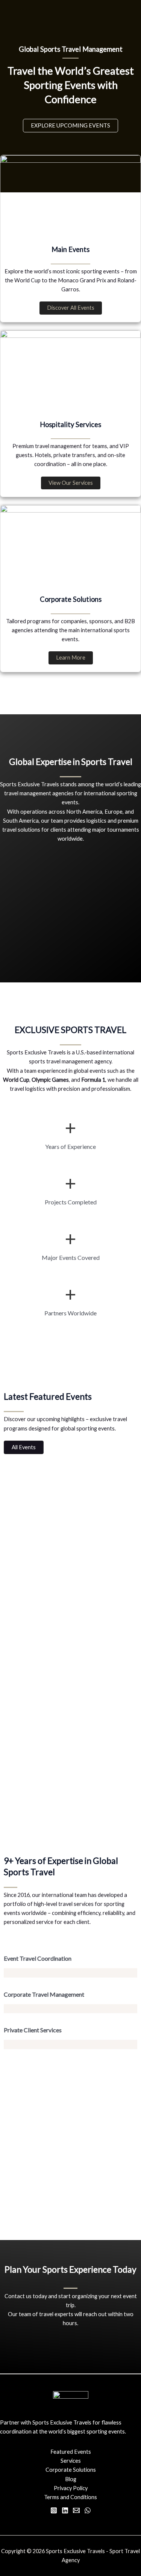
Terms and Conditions (70, 2497)
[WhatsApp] (88, 2510)
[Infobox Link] (70, 2431)
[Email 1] (76, 2510)
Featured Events (71, 2452)
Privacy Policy (71, 2488)
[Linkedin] (65, 2510)
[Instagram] (54, 2510)
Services (71, 2461)
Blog (71, 2479)
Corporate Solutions (71, 2470)
